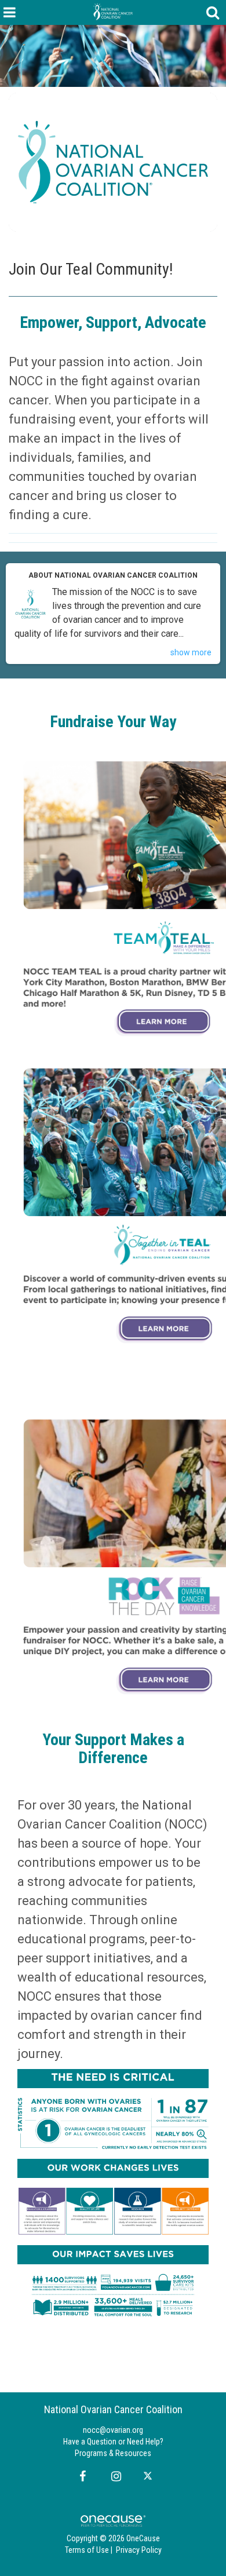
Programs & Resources (113, 2453)
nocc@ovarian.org (113, 2430)
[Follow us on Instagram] (113, 2476)
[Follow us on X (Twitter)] (149, 2476)
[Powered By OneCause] (113, 2520)
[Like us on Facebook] (81, 2476)
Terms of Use (87, 2550)
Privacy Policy (139, 2550)
